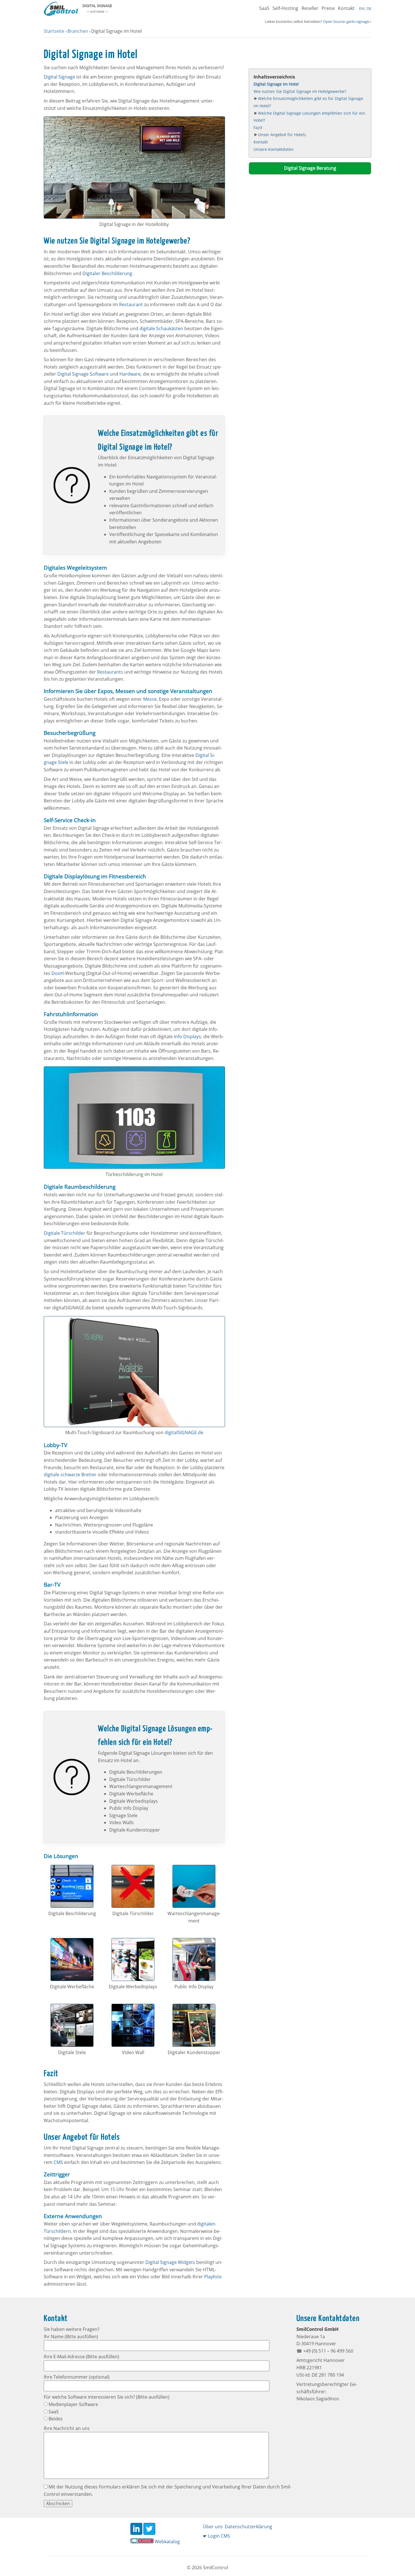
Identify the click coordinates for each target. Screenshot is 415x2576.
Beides (55, 2419)
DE (369, 8)
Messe (150, 699)
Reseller (310, 8)
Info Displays (187, 1037)
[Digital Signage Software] (61, 14)
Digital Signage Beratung (310, 168)
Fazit (258, 128)
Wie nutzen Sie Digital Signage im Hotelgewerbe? (300, 91)
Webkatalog (167, 2542)
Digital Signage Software (83, 374)
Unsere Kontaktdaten (274, 149)
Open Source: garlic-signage (346, 21)
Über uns (213, 2527)
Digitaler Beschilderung (107, 273)
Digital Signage (59, 77)
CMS (58, 2162)
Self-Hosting (285, 8)
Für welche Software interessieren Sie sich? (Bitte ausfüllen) (107, 2397)
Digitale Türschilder (65, 1233)
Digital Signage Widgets (170, 2262)
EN (362, 8)
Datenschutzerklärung (248, 2527)
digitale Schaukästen (161, 328)
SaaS (264, 8)
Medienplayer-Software (73, 2404)
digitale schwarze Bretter (70, 1475)
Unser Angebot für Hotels (282, 135)
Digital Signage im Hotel (276, 84)
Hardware (130, 374)
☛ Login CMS (217, 2536)
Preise (328, 8)
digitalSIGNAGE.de (184, 1432)
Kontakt (346, 8)
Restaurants (110, 672)
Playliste (213, 2277)
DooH (58, 973)
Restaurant (131, 304)
